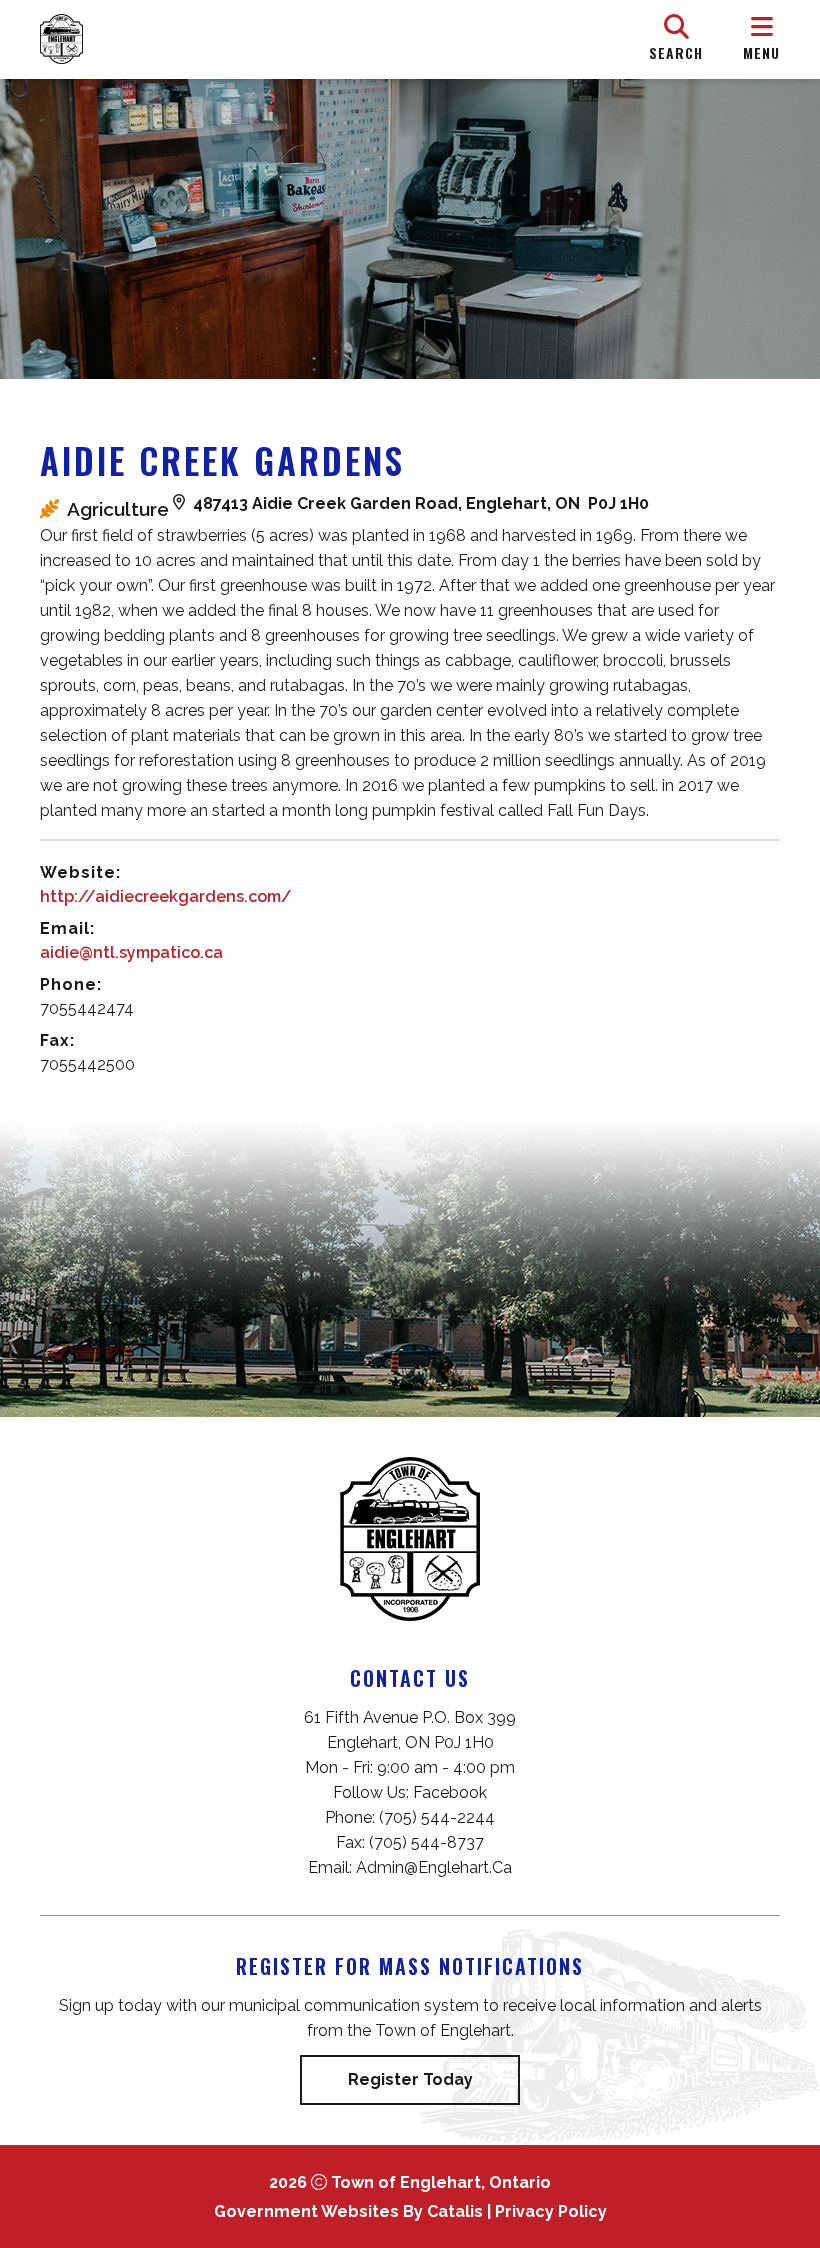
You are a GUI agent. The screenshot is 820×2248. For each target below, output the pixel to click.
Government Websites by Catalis (348, 2211)
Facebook (450, 1792)
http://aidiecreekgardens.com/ (166, 896)
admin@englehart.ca (434, 1867)
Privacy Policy (551, 2211)
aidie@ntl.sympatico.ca (131, 952)
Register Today (410, 2079)
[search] (676, 39)
